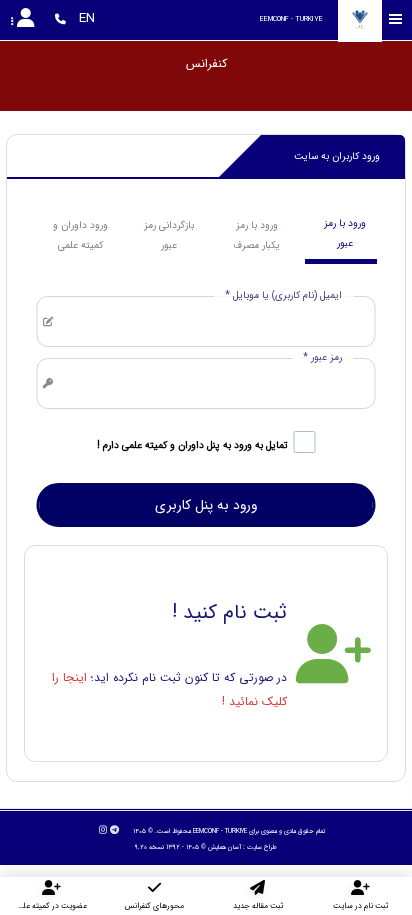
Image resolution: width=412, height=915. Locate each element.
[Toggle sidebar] (396, 19)
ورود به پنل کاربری (206, 505)
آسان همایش (224, 847)
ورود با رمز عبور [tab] (345, 233)
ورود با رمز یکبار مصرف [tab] (256, 235)
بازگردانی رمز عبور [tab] (169, 235)
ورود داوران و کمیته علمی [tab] (80, 235)
